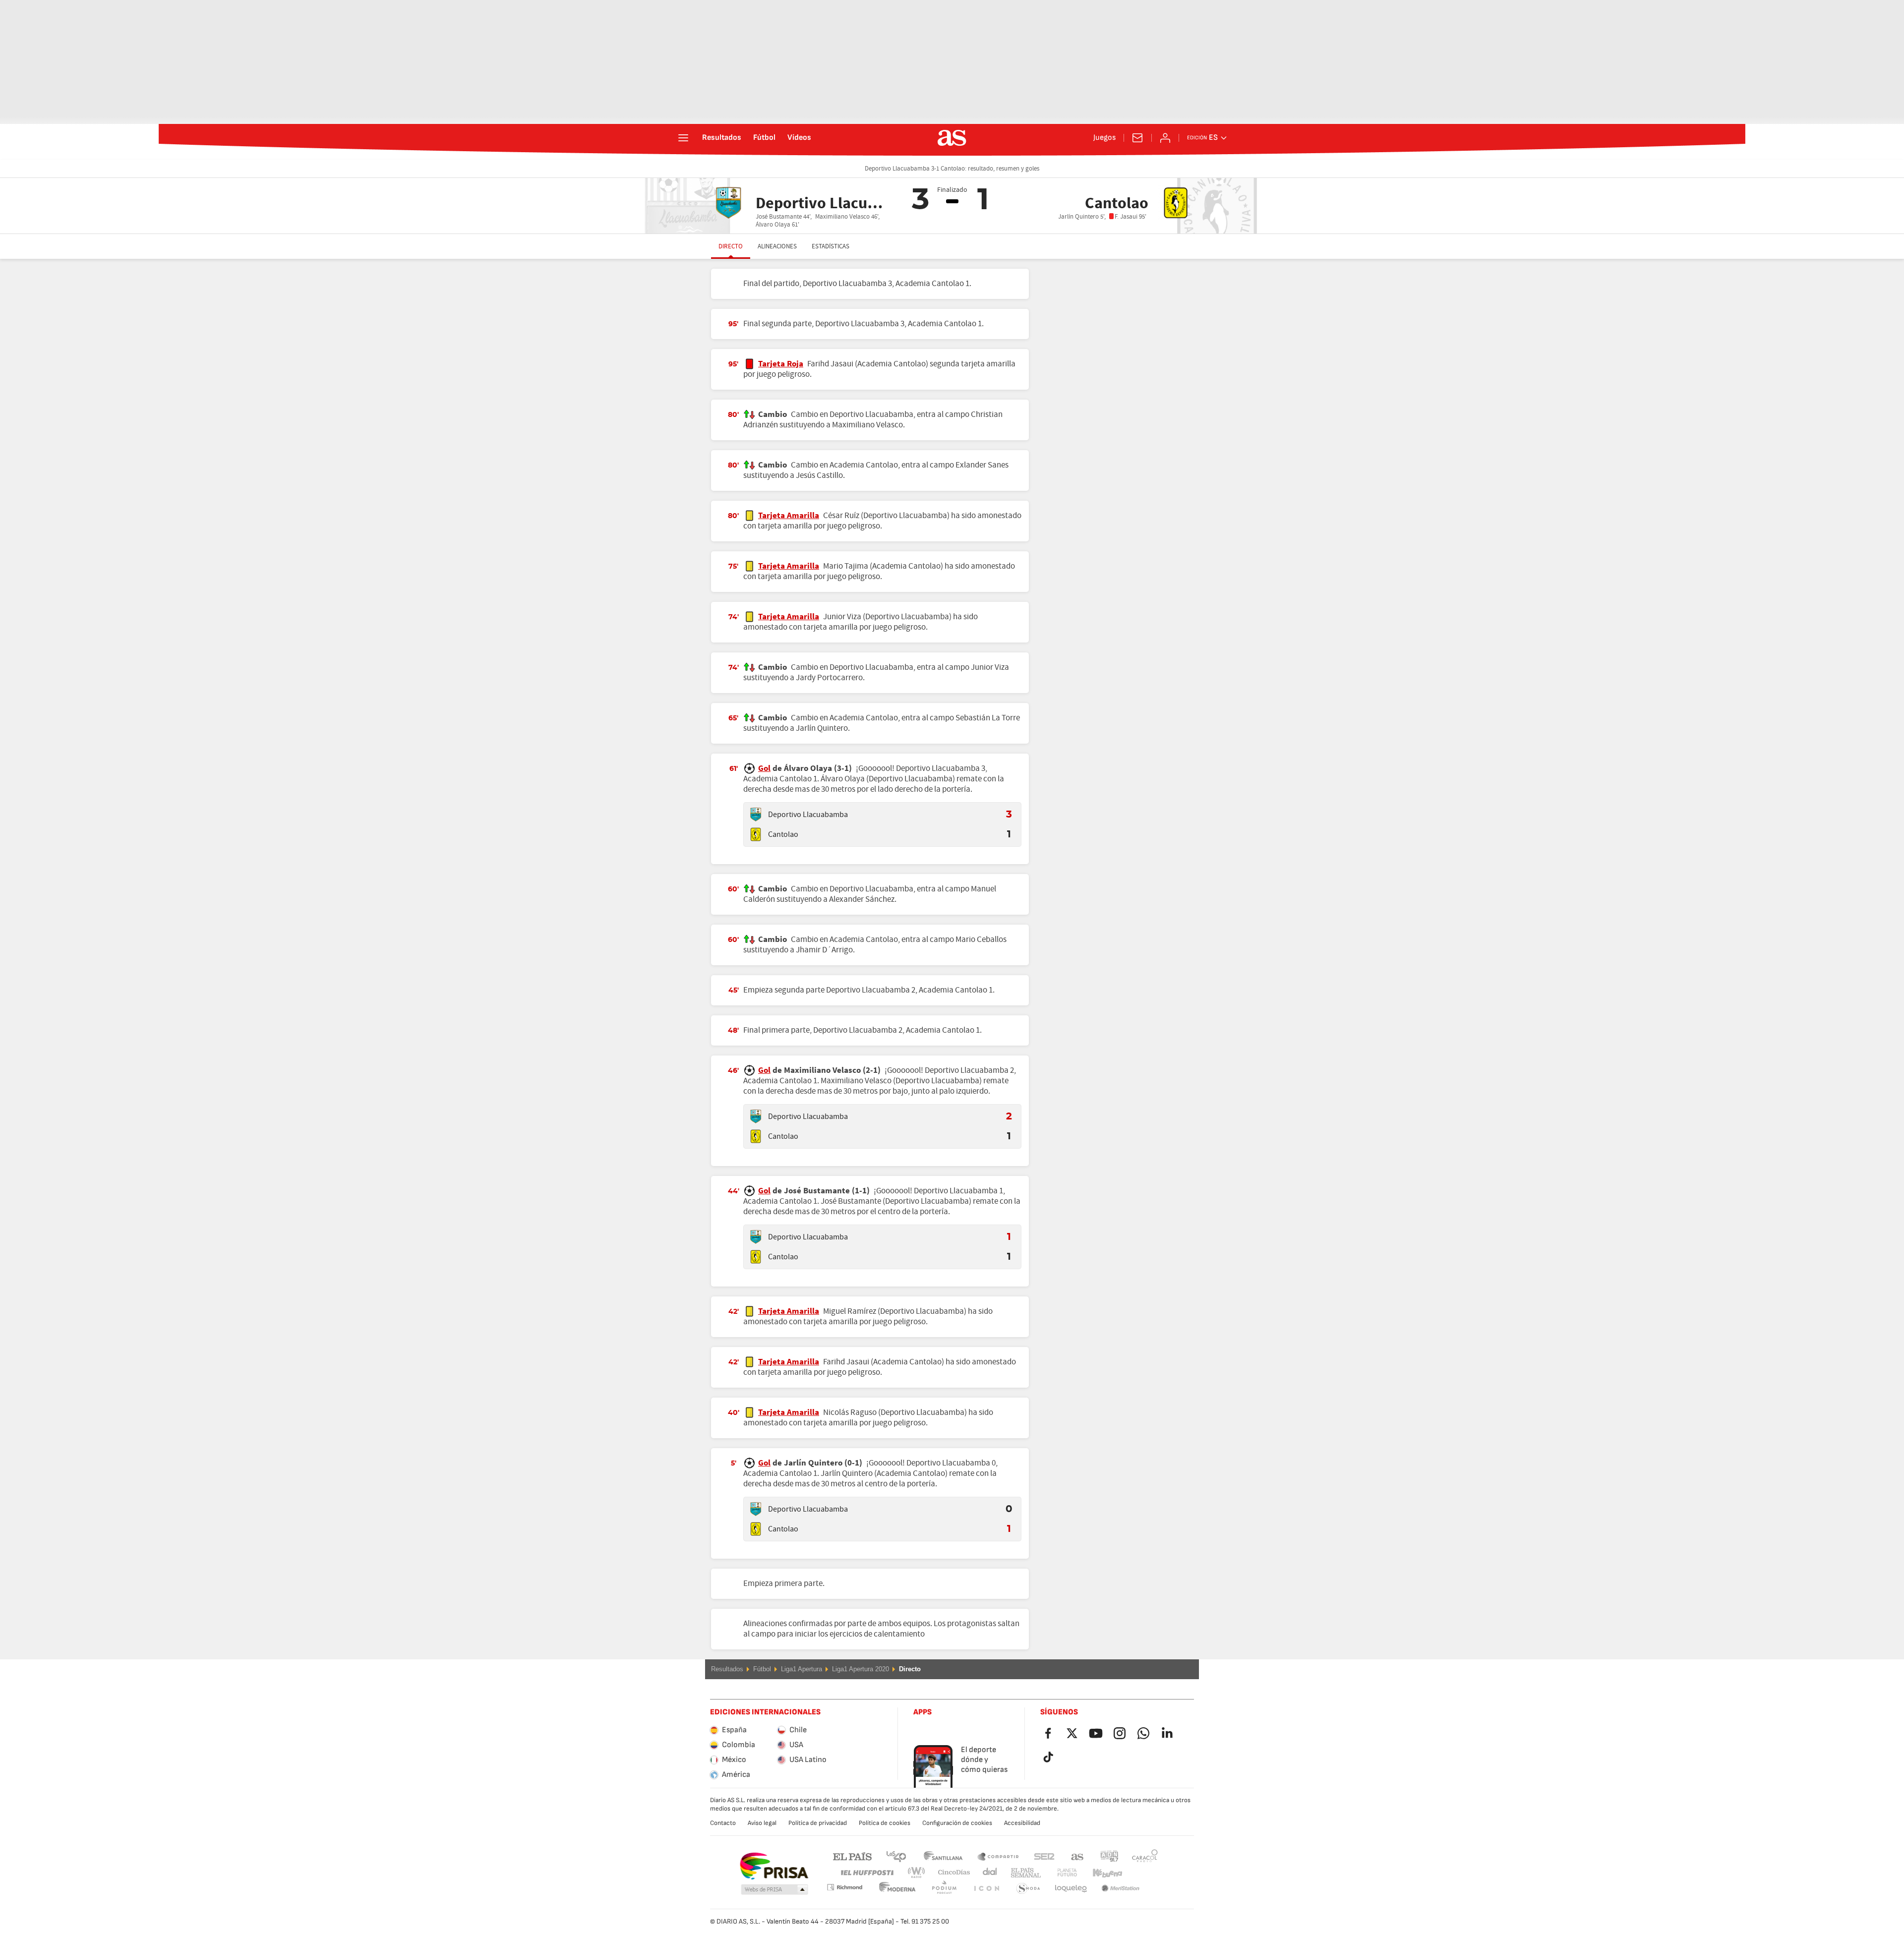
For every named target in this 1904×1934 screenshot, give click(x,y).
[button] (774, 1890)
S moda (986, 1889)
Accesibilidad (1022, 1823)
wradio (919, 1873)
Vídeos (799, 138)
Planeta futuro (1059, 1873)
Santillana (943, 1856)
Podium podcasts (897, 1889)
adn (1109, 1856)
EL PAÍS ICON (944, 1889)
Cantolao (783, 834)
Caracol (1145, 1856)
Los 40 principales (896, 1856)
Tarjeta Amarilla (789, 516)
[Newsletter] (1137, 138)
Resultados (722, 138)
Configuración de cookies (957, 1823)
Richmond (1141, 1873)
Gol (764, 768)
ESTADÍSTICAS (831, 246)
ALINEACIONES (777, 246)
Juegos (1104, 138)
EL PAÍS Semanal (1024, 1873)
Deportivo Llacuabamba (808, 815)
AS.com (1077, 1856)
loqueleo (1028, 1889)
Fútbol (764, 138)
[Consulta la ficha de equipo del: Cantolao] (756, 834)
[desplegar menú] (683, 138)
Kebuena (1101, 1873)
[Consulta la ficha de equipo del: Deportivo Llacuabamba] (756, 815)
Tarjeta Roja (781, 364)
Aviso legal (762, 1823)
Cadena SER (1044, 1856)
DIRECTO (731, 246)
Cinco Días (951, 1873)
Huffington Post (866, 1873)
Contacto (723, 1823)
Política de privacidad (818, 1823)
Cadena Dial (988, 1873)
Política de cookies (885, 1823)
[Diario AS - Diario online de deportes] (952, 138)
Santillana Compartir (998, 1856)
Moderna (844, 1887)
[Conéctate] (1165, 138)
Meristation (1071, 1889)
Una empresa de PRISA (774, 1866)
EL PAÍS (852, 1856)
